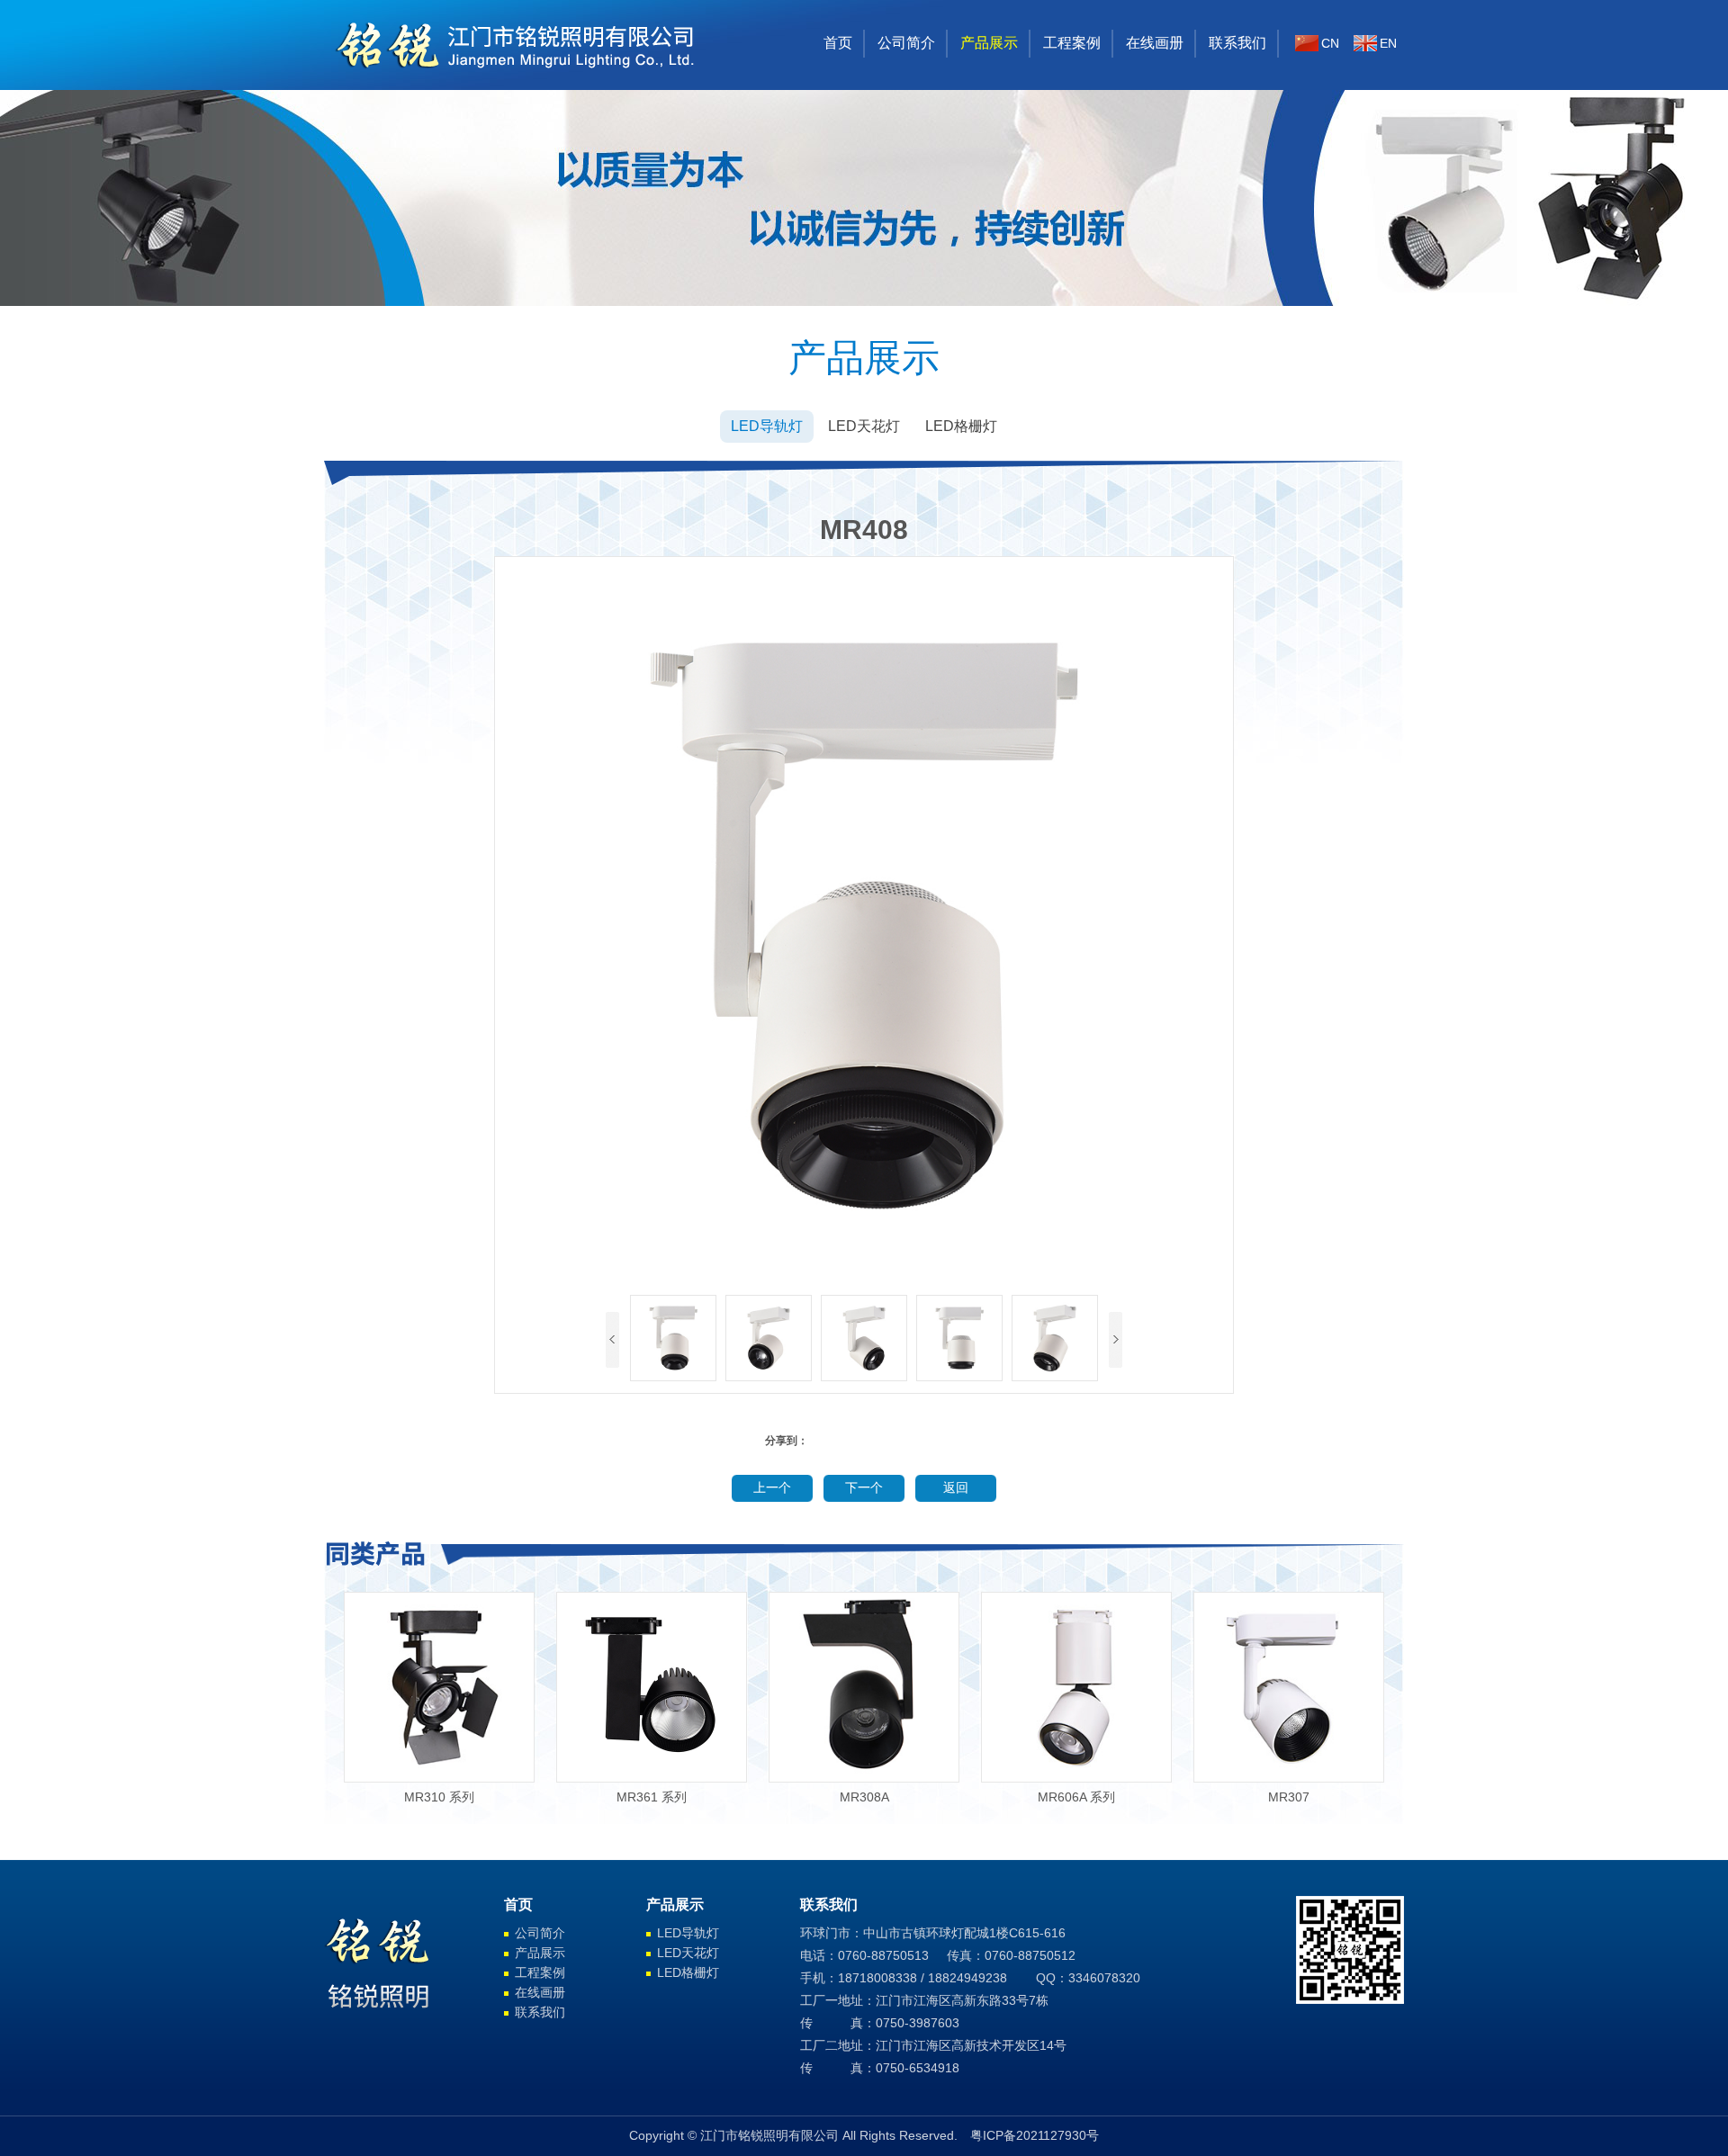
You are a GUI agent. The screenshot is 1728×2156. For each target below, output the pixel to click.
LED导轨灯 (767, 426)
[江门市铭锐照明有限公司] (517, 85)
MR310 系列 (439, 1797)
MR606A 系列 (1076, 1797)
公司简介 (906, 43)
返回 (956, 1488)
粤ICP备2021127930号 (1035, 2135)
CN (1330, 43)
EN (1388, 43)
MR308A (864, 1797)
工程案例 (1072, 43)
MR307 (1289, 1797)
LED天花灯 (864, 426)
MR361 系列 (652, 1797)
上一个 (772, 1488)
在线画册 (1155, 43)
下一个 (864, 1488)
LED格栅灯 (961, 426)
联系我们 (1237, 43)
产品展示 (989, 43)
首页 (838, 43)
